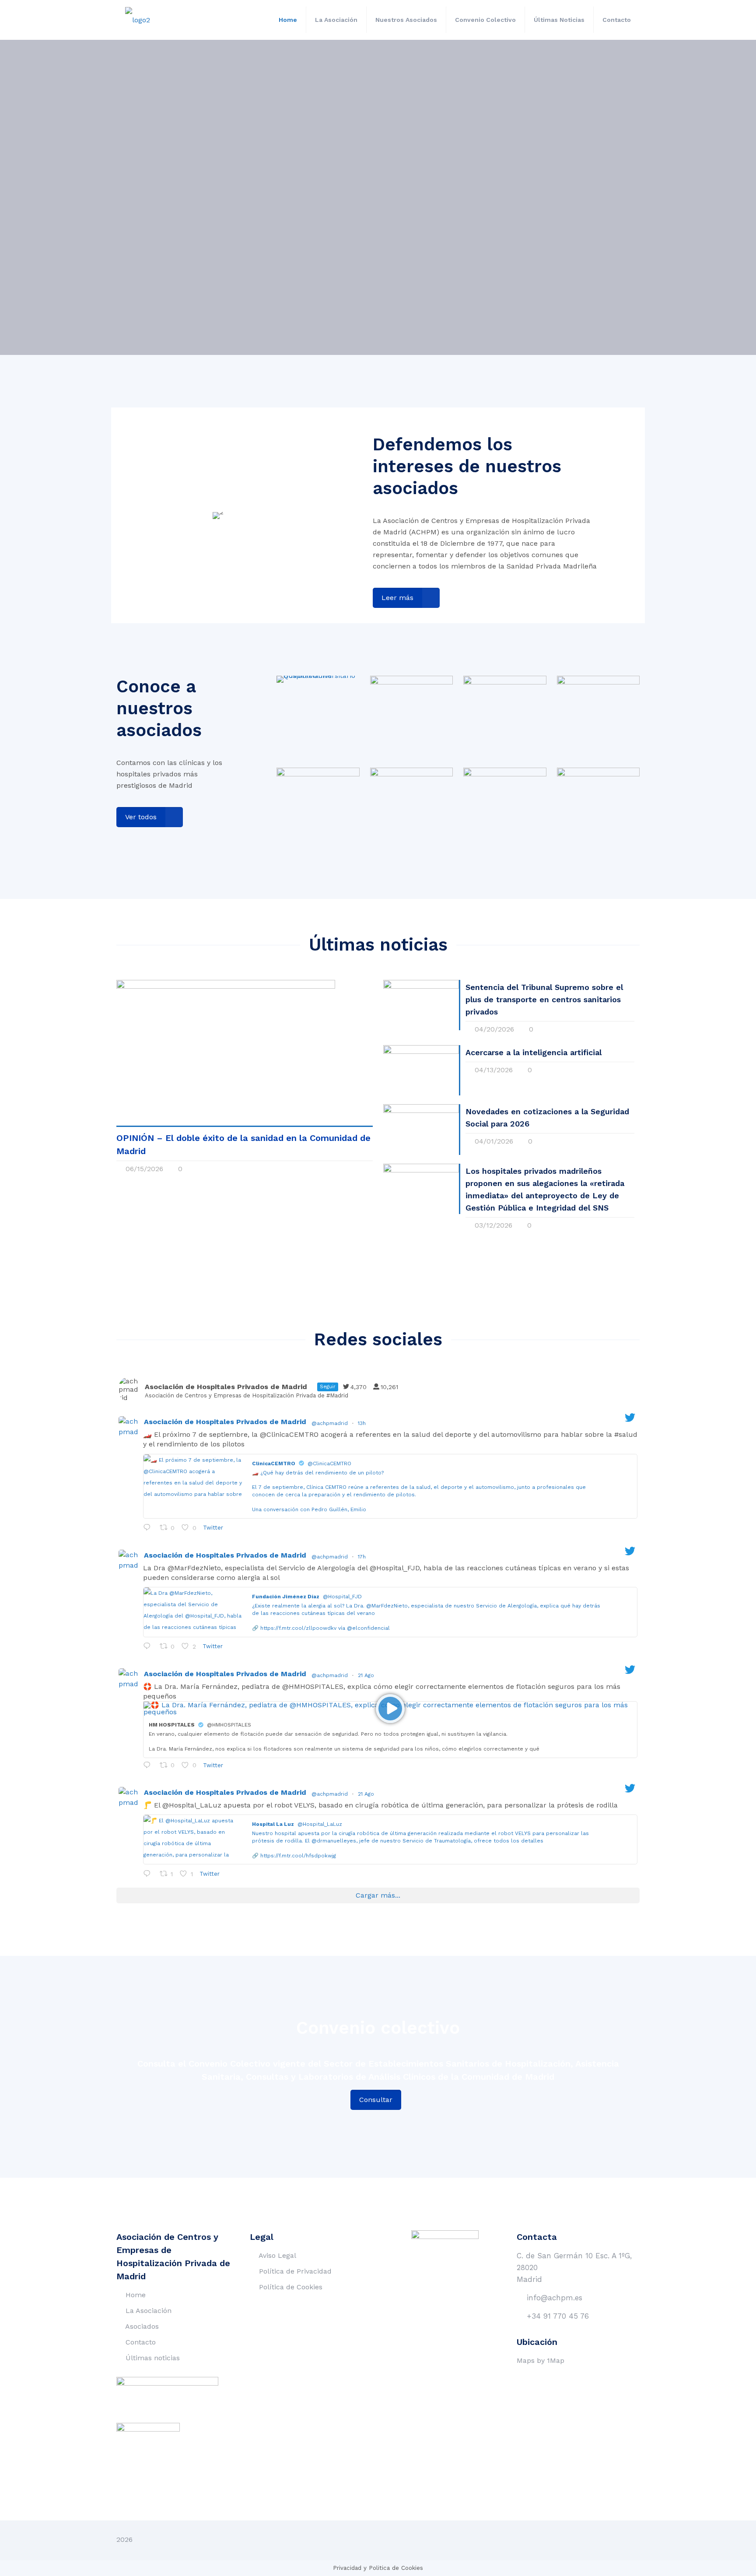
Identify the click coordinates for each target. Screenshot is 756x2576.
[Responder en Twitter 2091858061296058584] (149, 1529)
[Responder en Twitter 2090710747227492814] (149, 1874)
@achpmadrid (330, 1423)
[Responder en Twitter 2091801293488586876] (149, 1647)
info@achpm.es (555, 2298)
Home (136, 2295)
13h (363, 1423)
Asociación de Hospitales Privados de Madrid (225, 1422)
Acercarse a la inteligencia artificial (534, 1052)
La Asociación (149, 2311)
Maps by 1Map (541, 2360)
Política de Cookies (291, 2287)
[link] (318, 679)
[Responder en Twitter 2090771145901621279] (149, 1766)
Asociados (142, 2326)
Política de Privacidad (295, 2271)
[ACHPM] (138, 20)
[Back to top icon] (630, 2539)
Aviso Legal (277, 2255)
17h (363, 1557)
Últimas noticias (153, 2358)
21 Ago (367, 1675)
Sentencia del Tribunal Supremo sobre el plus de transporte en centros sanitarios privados (544, 999)
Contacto (141, 2342)
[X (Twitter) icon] (609, 2540)
